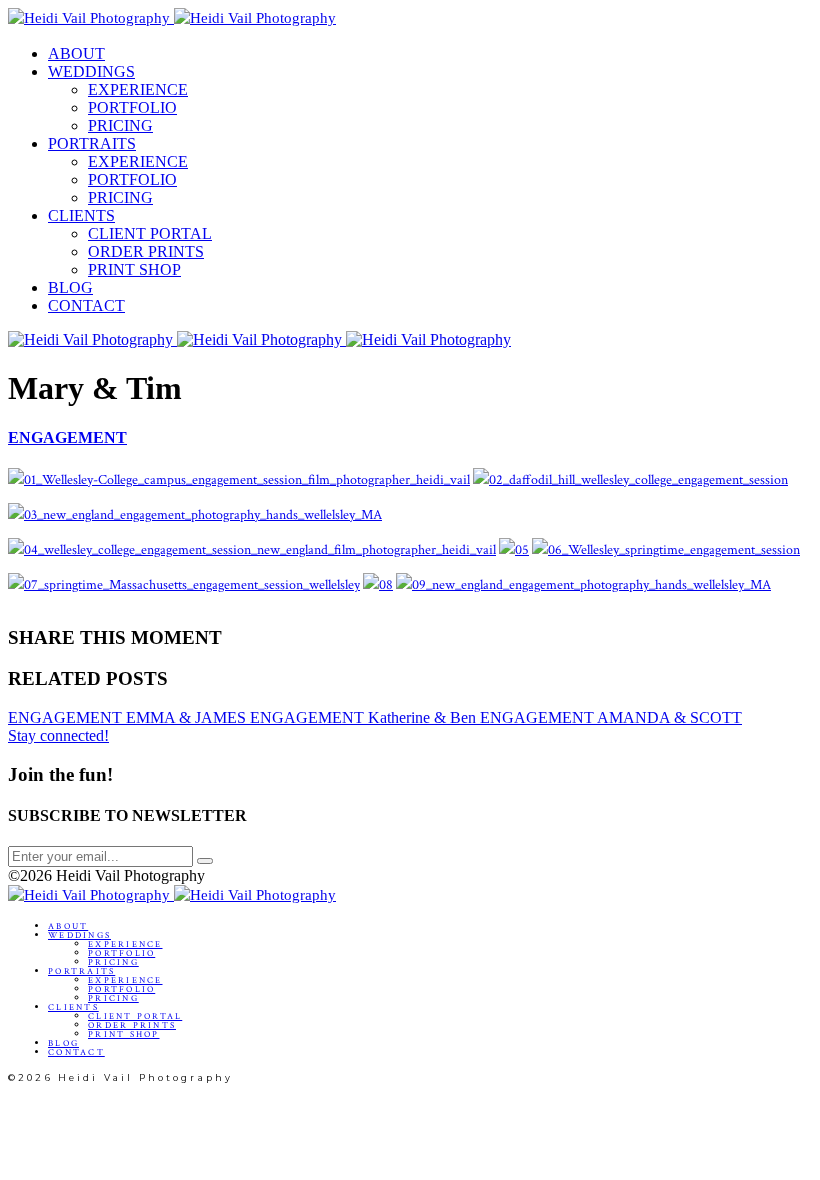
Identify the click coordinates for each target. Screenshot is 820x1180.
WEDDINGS (91, 71)
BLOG (70, 287)
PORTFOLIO (132, 107)
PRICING (120, 125)
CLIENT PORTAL (150, 233)
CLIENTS (81, 215)
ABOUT (76, 53)
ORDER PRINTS (146, 251)
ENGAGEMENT (67, 437)
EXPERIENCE (138, 89)
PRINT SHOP (134, 269)
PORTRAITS (92, 143)
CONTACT (86, 305)
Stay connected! (58, 735)
